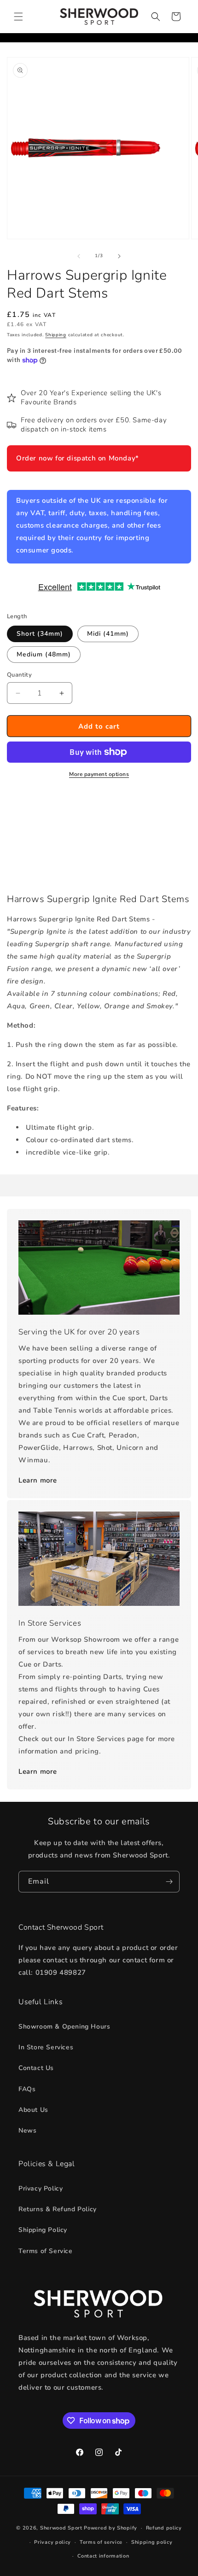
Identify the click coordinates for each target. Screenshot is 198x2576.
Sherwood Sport (61, 2528)
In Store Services (46, 2047)
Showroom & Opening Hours (64, 2027)
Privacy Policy (41, 2188)
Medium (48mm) (44, 654)
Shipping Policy (43, 2230)
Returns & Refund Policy (58, 2209)
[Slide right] (119, 256)
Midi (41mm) (108, 634)
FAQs (27, 2089)
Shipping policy (152, 2542)
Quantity (19, 675)
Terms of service (101, 2542)
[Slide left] (79, 256)
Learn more (38, 1480)
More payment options (99, 774)
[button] (18, 17)
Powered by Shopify (111, 2528)
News (27, 2130)
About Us (33, 2110)
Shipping (56, 335)
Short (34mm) (40, 634)
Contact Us (36, 2068)
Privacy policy (52, 2542)
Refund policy (164, 2528)
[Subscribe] (169, 1882)
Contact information (103, 2556)
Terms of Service (46, 2251)
